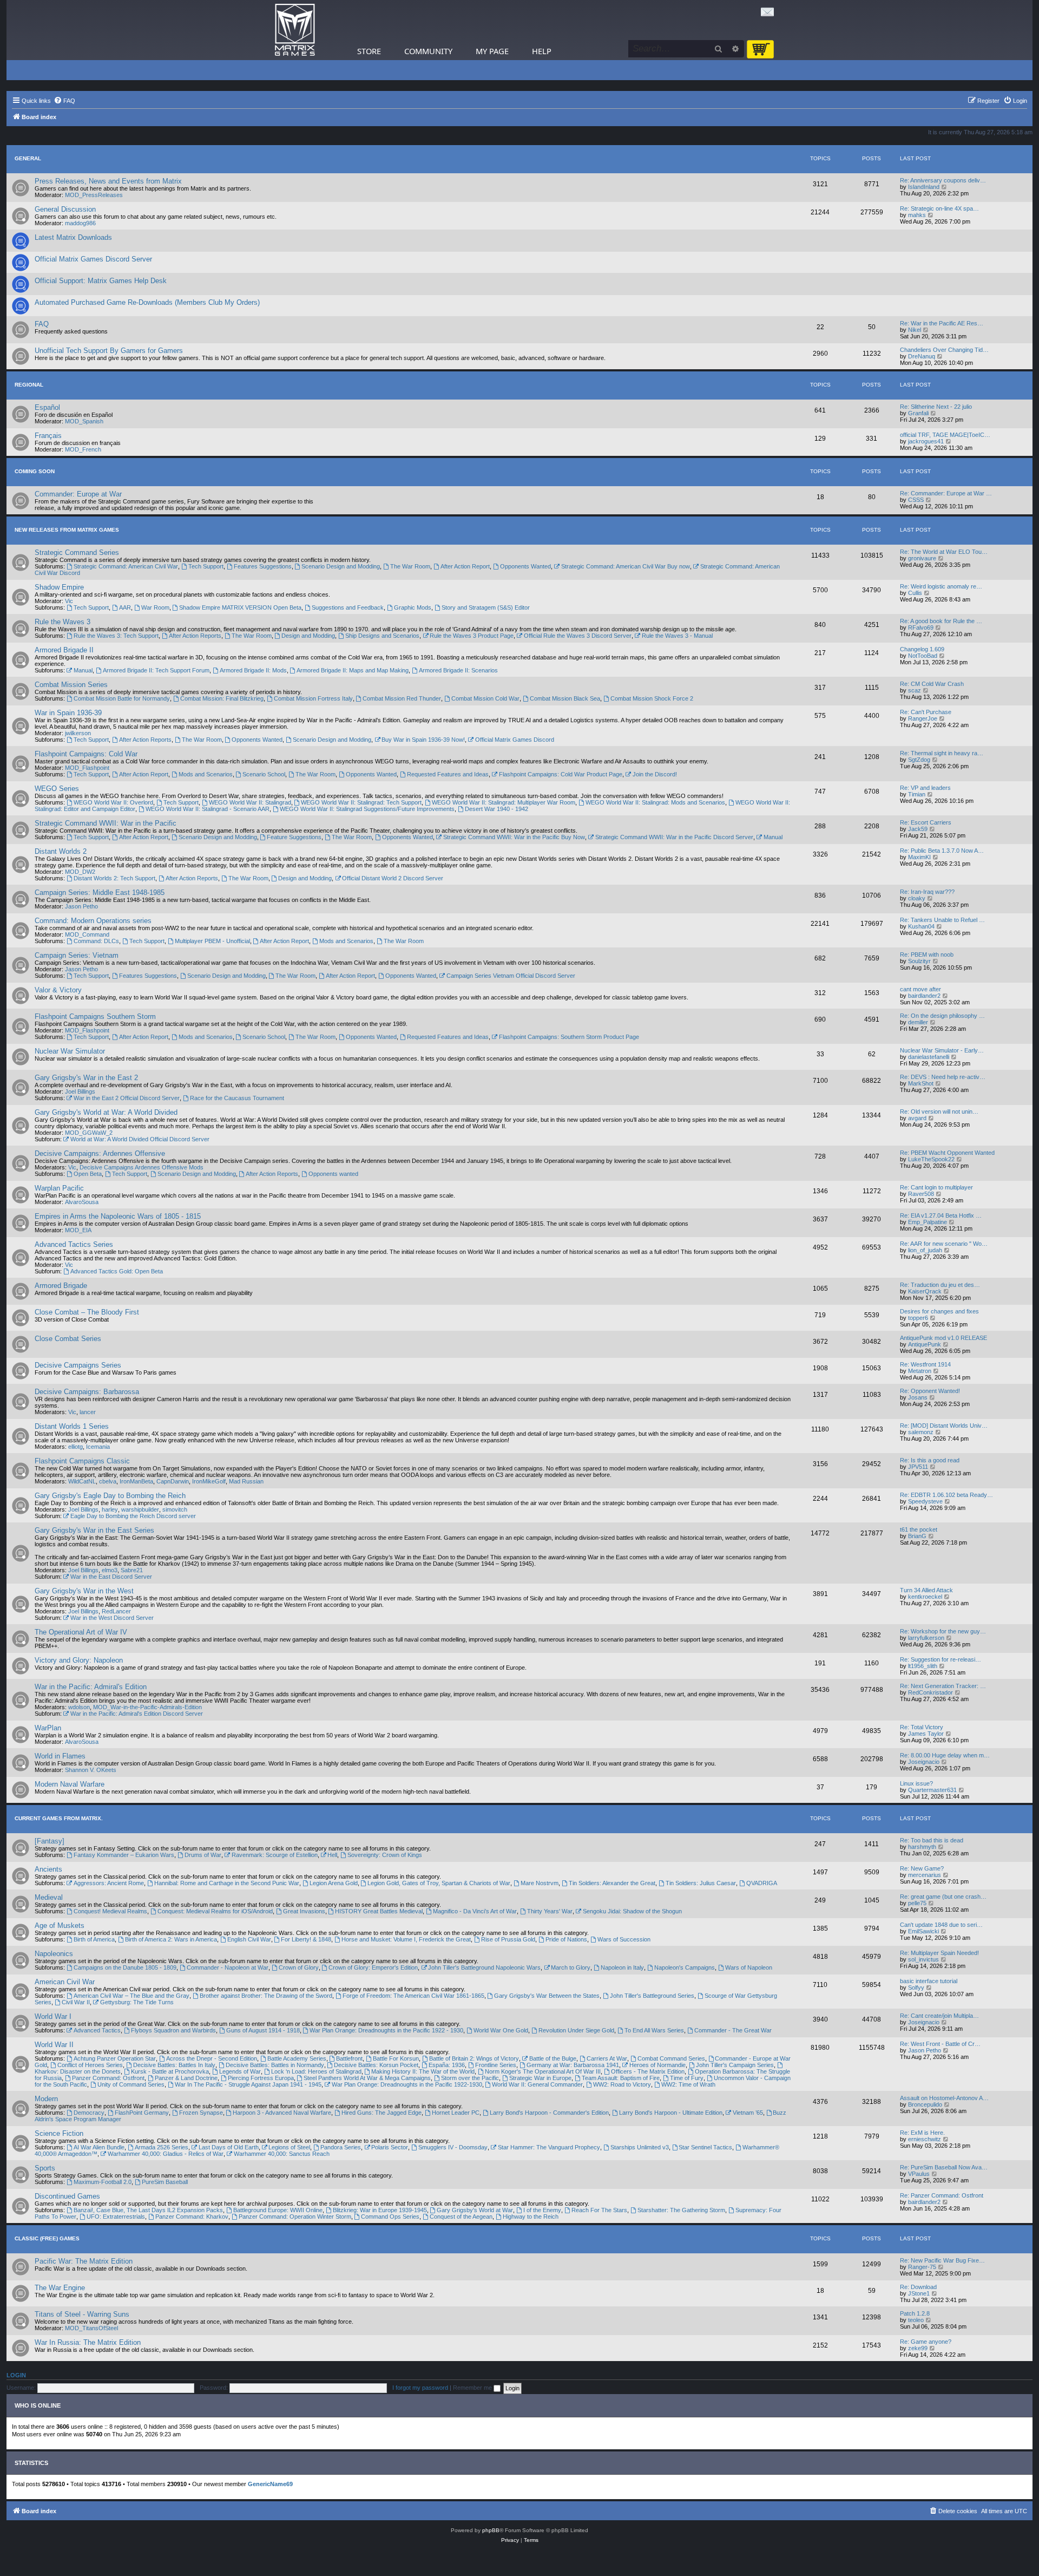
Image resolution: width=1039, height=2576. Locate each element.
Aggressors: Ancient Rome (109, 1883)
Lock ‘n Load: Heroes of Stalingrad (316, 2071)
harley (110, 1509)
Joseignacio (924, 1762)
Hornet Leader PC (456, 2113)
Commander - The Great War (733, 2030)
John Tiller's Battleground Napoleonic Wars (484, 1967)
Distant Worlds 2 (61, 851)
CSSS (916, 500)
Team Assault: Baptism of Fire (621, 2078)
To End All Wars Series (654, 2030)
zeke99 (918, 2348)
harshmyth (922, 1847)
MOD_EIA (78, 1230)
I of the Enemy (542, 2210)
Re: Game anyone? (926, 2342)
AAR (125, 607)
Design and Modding (308, 636)
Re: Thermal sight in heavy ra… (942, 753)
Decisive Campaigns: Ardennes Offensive (100, 1153)
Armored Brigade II (64, 650)
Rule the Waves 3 (63, 622)
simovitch (175, 1509)
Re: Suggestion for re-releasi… (941, 1659)
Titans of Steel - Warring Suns (82, 2314)
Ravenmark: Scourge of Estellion (275, 1855)
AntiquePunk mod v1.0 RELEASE (943, 1338)
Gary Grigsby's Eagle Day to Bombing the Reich (110, 1496)
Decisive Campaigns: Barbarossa (87, 1392)
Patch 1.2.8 (915, 2313)
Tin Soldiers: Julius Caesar (701, 1883)
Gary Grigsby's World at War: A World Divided (106, 1112)
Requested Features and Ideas (448, 774)
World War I (53, 2016)
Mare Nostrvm (540, 1883)
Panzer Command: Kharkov (192, 2217)
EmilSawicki (923, 1931)
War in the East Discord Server (111, 1577)
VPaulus (919, 2174)
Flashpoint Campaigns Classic (82, 1461)
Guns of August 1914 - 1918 (263, 2030)
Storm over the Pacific (470, 2078)
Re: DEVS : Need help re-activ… (943, 1077)
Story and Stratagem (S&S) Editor (486, 607)
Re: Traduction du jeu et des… (940, 1285)
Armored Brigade (61, 1286)
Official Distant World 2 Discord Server (393, 878)
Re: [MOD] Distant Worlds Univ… (944, 1426)
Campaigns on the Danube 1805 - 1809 (125, 1967)
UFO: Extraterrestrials (116, 2217)
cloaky (917, 898)
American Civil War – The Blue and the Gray (131, 1996)
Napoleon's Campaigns (685, 1967)
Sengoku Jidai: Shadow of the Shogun (632, 1911)
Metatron (920, 1371)
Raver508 (921, 1194)
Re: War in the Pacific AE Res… (942, 323)
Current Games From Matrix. (59, 1818)
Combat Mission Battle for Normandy (122, 698)
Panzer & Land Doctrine (186, 2078)
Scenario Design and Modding (341, 566)
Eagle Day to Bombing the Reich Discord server (133, 1516)
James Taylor (926, 1734)
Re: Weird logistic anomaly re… (941, 586)
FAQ (42, 324)
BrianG (917, 1536)
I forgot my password (420, 2388)
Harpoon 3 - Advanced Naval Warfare (282, 2113)
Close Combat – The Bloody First (87, 1312)
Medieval (49, 1897)
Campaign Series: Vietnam (77, 955)
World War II (54, 2045)
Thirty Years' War (550, 1911)
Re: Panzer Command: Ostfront (942, 2195)
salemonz (921, 1432)
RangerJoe (923, 718)
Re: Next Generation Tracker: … (943, 1686)
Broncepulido (925, 2104)
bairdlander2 (924, 996)
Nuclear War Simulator (70, 1051)
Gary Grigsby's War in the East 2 (86, 1078)
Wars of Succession (624, 1939)
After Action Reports (195, 636)
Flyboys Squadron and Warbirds (173, 2030)
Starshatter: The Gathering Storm (681, 2210)
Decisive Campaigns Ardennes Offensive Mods (142, 1167)
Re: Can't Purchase (926, 712)
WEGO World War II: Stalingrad (250, 802)
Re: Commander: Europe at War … (946, 493)
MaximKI (919, 857)
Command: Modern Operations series (93, 921)
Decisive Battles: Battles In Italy (174, 2065)
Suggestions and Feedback (348, 607)
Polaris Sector (390, 2147)
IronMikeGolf (209, 1481)
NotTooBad (923, 656)
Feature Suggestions (294, 837)
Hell (332, 1855)
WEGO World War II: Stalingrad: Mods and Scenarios (655, 802)
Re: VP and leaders (925, 788)
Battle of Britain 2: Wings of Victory (474, 2058)
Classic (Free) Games (47, 2238)
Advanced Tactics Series (74, 1244)
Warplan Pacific (59, 1188)
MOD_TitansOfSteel (91, 2328)
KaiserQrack (925, 1291)
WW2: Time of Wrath (688, 2084)
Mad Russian (246, 1481)
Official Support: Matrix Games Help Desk (101, 281)
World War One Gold (501, 2030)
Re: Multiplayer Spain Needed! (939, 1953)
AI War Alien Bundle (99, 2147)
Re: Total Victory (922, 1727)
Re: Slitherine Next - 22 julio (936, 407)
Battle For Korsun (396, 2058)
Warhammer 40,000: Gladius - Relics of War (166, 2154)
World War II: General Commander (537, 2084)
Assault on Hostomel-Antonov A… (944, 2098)
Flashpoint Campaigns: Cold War (86, 754)
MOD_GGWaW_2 (89, 1133)
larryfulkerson (926, 1638)
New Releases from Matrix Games (67, 530)
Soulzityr (919, 961)
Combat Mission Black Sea (565, 698)
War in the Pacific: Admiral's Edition (91, 1687)
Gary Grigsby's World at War (475, 2210)
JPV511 (918, 1467)
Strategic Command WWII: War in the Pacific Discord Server (674, 837)
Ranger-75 (922, 2267)
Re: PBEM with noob (927, 954)
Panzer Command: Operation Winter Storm (295, 2217)
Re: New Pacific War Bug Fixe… (942, 2260)
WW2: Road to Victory (622, 2084)
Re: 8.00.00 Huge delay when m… (945, 1755)
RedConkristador (931, 1692)
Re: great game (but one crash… (943, 1897)
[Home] (295, 30)
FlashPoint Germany (142, 2113)
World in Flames (60, 1756)
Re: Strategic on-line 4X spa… (939, 208)
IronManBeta (136, 1481)
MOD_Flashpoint (87, 768)
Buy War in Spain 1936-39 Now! (423, 740)
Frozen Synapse (201, 2113)
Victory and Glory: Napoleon (79, 1660)
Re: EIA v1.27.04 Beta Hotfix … (941, 1215)
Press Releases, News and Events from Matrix (108, 181)
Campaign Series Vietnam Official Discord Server (511, 976)
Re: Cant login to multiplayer (936, 1187)
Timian (917, 794)
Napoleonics (54, 1954)
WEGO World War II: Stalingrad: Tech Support (361, 802)
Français (48, 436)
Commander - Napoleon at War (228, 1967)
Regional (29, 385)
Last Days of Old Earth (229, 2147)
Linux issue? (916, 1783)
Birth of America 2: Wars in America (171, 1939)
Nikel (915, 330)
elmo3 (110, 1570)
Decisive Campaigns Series (78, 1365)
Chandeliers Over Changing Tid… (944, 350)
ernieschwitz (925, 2139)
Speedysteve (925, 1501)
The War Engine (60, 2288)
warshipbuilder (140, 1509)
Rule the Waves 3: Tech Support (116, 636)
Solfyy (916, 1987)
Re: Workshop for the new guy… (943, 1631)
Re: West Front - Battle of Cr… (940, 2044)
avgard (917, 1118)
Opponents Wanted (525, 566)
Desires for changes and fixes (939, 1311)
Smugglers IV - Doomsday (453, 2147)
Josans (918, 1397)
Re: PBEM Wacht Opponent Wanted (947, 1153)
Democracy (89, 2113)
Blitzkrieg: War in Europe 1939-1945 (380, 2210)
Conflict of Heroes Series (90, 2065)
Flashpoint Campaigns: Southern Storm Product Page (569, 1037)
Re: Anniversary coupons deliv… (943, 180)
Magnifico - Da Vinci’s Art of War (475, 1911)
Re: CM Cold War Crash (932, 684)
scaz (915, 690)
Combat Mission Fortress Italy (313, 698)
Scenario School (264, 774)
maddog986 (80, 223)
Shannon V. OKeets (91, 1770)
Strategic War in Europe (540, 2078)
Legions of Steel (289, 2147)
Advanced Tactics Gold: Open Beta (117, 1271)
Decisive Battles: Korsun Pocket (376, 2065)
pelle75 (917, 1903)
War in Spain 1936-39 (68, 713)
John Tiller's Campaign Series (735, 2065)
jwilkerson (78, 733)
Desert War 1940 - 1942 (497, 809)
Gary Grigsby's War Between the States (547, 1996)
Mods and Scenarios (206, 774)
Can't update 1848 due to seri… (941, 1925)
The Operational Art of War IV (81, 1632)
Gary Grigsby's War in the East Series (94, 1530)
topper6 (918, 1318)
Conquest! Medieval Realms (110, 1911)
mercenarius (925, 1875)
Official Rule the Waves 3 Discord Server (578, 636)
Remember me (473, 2388)
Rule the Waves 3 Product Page (472, 636)
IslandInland (924, 187)
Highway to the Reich (531, 2217)
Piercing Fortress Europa (261, 2078)
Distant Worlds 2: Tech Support (114, 878)
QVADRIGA (762, 1883)
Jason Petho (81, 906)
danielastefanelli (929, 1057)
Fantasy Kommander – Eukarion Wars (124, 1855)
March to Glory (571, 1967)
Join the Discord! (655, 774)
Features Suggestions (263, 566)
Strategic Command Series (77, 553)
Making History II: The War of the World (423, 2071)
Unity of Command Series (131, 2084)
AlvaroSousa (82, 1202)
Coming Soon (35, 471)
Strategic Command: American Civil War (126, 566)
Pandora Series (341, 2147)
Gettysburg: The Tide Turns (137, 2002)
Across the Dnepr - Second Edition (212, 2058)
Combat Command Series (671, 2058)
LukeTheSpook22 (931, 1159)
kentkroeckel (925, 1597)
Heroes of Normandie (657, 2065)
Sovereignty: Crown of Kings (385, 1855)
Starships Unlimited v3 (640, 2147)
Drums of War (203, 1855)
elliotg (75, 1447)
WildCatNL (82, 1481)
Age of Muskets (60, 1926)
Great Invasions (304, 1911)
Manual (83, 670)
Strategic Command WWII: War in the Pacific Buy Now (514, 837)
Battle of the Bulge (553, 2058)
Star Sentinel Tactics (705, 2147)
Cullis (915, 593)
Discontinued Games (67, 2196)
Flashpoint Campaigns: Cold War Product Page (561, 774)
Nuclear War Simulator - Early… (942, 1050)
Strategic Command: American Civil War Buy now (626, 566)
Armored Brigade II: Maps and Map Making (353, 670)
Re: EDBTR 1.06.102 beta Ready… (946, 1495)
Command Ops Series (390, 2217)
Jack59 (918, 829)
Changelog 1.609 (922, 649)
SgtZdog (919, 760)
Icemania (98, 1447)
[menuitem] (64, 101)
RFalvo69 (921, 627)
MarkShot (921, 1083)
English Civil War (249, 1939)
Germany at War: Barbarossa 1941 (573, 2065)
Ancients (48, 1869)
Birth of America (94, 1939)
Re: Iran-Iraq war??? (927, 892)
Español (47, 407)
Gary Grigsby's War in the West (84, 1591)
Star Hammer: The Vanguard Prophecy (549, 2147)
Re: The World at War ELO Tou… (944, 552)
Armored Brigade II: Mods (253, 670)
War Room (155, 607)
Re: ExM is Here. (922, 2133)
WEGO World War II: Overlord (113, 802)
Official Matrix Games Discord (515, 740)
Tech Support (206, 566)
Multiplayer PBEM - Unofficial (212, 941)
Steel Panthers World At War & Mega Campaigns (367, 2078)
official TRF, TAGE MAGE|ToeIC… (945, 435)
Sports (45, 2168)
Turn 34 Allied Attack (926, 1590)
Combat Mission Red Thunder (402, 698)
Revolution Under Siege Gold (576, 2030)
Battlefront (349, 2058)
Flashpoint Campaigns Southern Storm (95, 1016)
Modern (46, 2099)
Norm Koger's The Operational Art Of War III (543, 2071)
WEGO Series (57, 789)
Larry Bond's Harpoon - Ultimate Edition (671, 2113)
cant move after (920, 989)
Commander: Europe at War (78, 494)
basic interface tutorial (929, 1981)
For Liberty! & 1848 (306, 1939)
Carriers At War (607, 2058)
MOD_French (83, 449)
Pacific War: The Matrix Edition (84, 2261)
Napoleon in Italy (622, 1967)
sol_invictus (923, 1959)
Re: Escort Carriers (926, 822)
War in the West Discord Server (112, 1618)
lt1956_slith (923, 1666)
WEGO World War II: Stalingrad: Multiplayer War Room (504, 802)
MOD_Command (87, 934)
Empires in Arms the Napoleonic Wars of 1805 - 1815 (118, 1216)
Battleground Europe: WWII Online (278, 2210)
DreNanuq (922, 356)
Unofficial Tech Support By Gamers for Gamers (109, 351)
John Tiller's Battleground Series (652, 1996)
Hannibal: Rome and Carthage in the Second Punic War (227, 1883)
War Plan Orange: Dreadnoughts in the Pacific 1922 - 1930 (386, 2030)
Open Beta (88, 1174)
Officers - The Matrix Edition (648, 2071)
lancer (88, 1412)
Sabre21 (132, 1570)
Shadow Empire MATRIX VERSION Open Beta (240, 607)
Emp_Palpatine (928, 1222)
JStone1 (919, 2293)
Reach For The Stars (599, 2210)
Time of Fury (687, 2078)
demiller (918, 1022)
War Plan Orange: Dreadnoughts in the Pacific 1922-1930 (407, 2084)
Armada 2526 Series (162, 2147)
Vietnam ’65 (748, 2113)
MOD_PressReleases (94, 195)
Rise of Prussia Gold (508, 1939)
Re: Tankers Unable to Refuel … (942, 920)
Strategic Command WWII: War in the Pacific (106, 823)
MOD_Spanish (84, 421)
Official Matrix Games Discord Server (93, 259)
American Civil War (65, 1982)
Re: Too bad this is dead (932, 1840)
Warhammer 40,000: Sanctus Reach (282, 2154)
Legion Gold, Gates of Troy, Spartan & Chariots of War (439, 1883)
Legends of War (240, 2071)
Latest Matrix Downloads (73, 237)
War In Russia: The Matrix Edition (88, 2342)
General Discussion (65, 209)
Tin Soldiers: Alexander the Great (612, 1883)
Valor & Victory (58, 990)
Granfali (918, 413)
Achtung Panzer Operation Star (115, 2058)
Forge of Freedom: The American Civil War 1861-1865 (413, 1996)
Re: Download (918, 2287)
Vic (69, 601)
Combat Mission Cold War (485, 698)
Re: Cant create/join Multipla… (939, 2016)
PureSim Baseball (165, 2182)
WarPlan (48, 1728)
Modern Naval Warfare (70, 1784)
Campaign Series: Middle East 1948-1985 (100, 893)
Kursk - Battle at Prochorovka (170, 2071)
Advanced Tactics (97, 2030)
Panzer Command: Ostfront (108, 2078)
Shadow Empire (59, 587)
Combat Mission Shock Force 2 (652, 698)
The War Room (410, 566)
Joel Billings (80, 1091)
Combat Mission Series (71, 685)
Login (16, 2375)
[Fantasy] (50, 1841)
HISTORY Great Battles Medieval (379, 1911)
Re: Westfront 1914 (925, 1364)
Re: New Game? (922, 1868)
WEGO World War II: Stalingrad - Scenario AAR (208, 809)
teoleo (916, 2320)
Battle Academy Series (297, 2058)
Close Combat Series (68, 1339)
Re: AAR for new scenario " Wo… (944, 1244)
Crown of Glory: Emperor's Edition (373, 1967)
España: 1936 (447, 2065)
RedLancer (116, 1611)
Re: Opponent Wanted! (930, 1391)
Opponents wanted (333, 1174)
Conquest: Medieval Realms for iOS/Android (215, 1911)
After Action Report (465, 566)
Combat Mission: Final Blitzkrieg (222, 698)
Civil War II (76, 2002)
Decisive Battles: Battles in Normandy (275, 2065)
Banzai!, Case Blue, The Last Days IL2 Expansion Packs (148, 2210)
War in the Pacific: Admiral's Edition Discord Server (137, 1714)
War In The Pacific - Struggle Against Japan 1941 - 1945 (248, 2084)
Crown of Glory (299, 1967)
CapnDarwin (173, 1481)
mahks (917, 215)
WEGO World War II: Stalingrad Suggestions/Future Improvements (367, 809)
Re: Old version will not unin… (939, 1112)
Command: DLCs (96, 941)
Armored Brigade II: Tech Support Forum (156, 670)
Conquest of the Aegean (461, 2217)
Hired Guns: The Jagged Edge (382, 2113)
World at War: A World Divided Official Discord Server (140, 1139)
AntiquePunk (925, 1344)
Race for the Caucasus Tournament (237, 1098)
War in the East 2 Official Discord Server (127, 1098)
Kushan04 (921, 926)
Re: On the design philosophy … (942, 1016)
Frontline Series (496, 2065)
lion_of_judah (925, 1250)
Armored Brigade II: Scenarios (458, 670)
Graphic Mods (413, 607)
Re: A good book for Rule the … (941, 621)
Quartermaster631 (932, 1790)
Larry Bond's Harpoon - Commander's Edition (549, 2113)
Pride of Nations (566, 1939)
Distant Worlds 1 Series (72, 1426)
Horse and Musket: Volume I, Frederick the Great (406, 1939)
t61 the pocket (919, 1529)
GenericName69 (270, 2484)
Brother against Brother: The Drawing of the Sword (266, 1996)
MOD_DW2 (80, 872)
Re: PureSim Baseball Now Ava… (944, 2167)
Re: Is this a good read (930, 1460)
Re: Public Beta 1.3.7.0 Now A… (942, 851)
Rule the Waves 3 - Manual (677, 636)
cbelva (108, 1481)
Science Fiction (59, 2133)
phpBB (491, 2530)
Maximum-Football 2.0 (103, 2182)
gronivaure (922, 558)
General (28, 158)
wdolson (79, 1707)
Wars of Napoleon (749, 1967)
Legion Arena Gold (334, 1883)
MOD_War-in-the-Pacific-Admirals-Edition (147, 1707)
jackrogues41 (926, 441)
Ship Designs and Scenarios (382, 636)
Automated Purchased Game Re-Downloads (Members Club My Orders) (147, 302)
